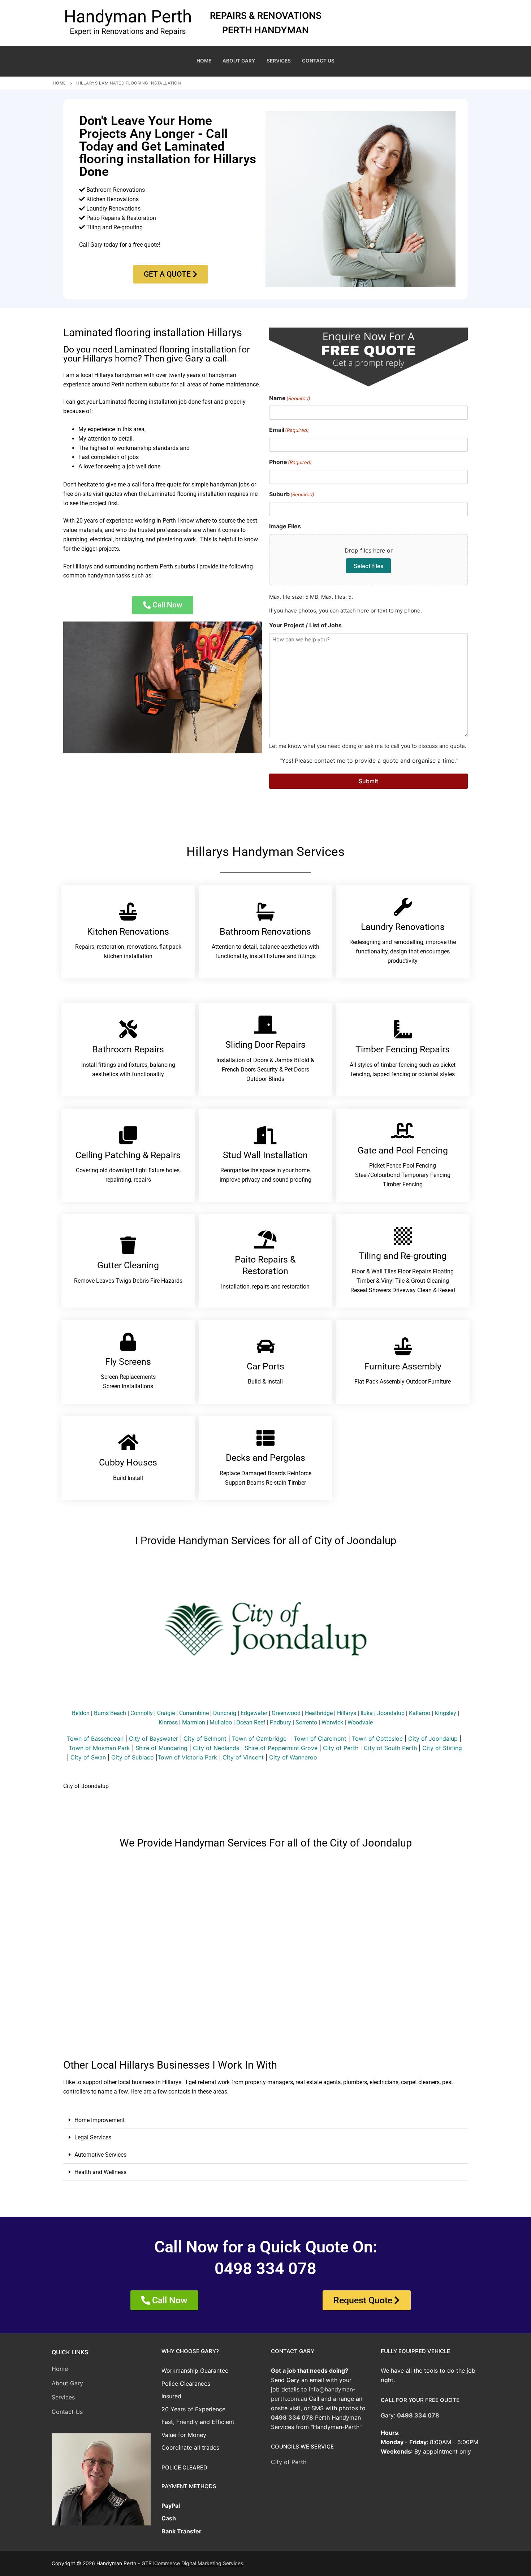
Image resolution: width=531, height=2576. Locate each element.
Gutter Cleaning (128, 1265)
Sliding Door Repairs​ (265, 1045)
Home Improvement (100, 2120)
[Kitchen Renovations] (128, 912)
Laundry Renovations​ (403, 927)
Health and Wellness (100, 2172)
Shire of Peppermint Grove (281, 1748)
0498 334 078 (292, 2417)
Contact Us (67, 2412)
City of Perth (341, 1748)
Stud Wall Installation (265, 1155)
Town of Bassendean (95, 1739)
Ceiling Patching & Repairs (128, 1155)
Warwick (332, 1722)
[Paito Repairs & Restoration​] (265, 1239)
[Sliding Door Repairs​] (265, 1025)
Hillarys (347, 1713)
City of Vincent (243, 1757)
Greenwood (286, 1713)
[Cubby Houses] (128, 1442)
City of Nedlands (216, 1748)
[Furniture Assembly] (403, 1346)
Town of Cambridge (259, 1739)
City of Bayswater (154, 1739)
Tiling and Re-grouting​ (403, 1256)
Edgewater (254, 1713)
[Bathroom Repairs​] (128, 1029)
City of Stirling (442, 1748)
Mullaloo (221, 1722)
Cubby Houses (128, 1462)
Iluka (367, 1713)
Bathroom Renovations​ (265, 932)
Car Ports (265, 1366)
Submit (368, 781)
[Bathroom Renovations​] (265, 912)
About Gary (67, 2383)
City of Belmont (205, 1739)
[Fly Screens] (128, 1342)
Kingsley (445, 1713)
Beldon (81, 1713)
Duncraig (225, 1713)
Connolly (142, 1713)
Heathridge (319, 1713)
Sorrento (306, 1722)
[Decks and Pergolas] (265, 1438)
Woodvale (360, 1722)
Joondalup (391, 1713)
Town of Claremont (321, 1739)
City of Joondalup (433, 1739)
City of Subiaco (133, 1757)
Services (63, 2397)
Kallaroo (420, 1713)
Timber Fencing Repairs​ (403, 1049)
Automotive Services (100, 2155)
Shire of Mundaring (161, 1748)
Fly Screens (128, 1362)
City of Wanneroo (293, 1757)
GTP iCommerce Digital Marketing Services (192, 2563)
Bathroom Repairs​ (128, 1049)
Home (59, 83)
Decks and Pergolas (265, 1458)
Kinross (168, 1722)
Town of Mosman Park (99, 1748)
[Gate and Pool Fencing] (403, 1130)
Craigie (166, 1713)
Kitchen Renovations (128, 932)
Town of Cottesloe (377, 1739)
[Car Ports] (265, 1346)
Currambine (194, 1713)
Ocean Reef (251, 1722)
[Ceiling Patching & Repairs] (128, 1135)
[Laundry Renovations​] (403, 907)
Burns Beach (110, 1713)
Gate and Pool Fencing (403, 1150)
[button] (265, 2120)
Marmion (194, 1722)
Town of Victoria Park (187, 1757)
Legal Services (93, 2137)
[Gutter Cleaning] (128, 1245)
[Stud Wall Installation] (265, 1135)
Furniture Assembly (403, 1366)
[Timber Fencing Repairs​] (403, 1029)
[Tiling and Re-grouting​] (403, 1236)
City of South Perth (390, 1748)
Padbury (280, 1722)
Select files (369, 566)
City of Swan (88, 1757)
